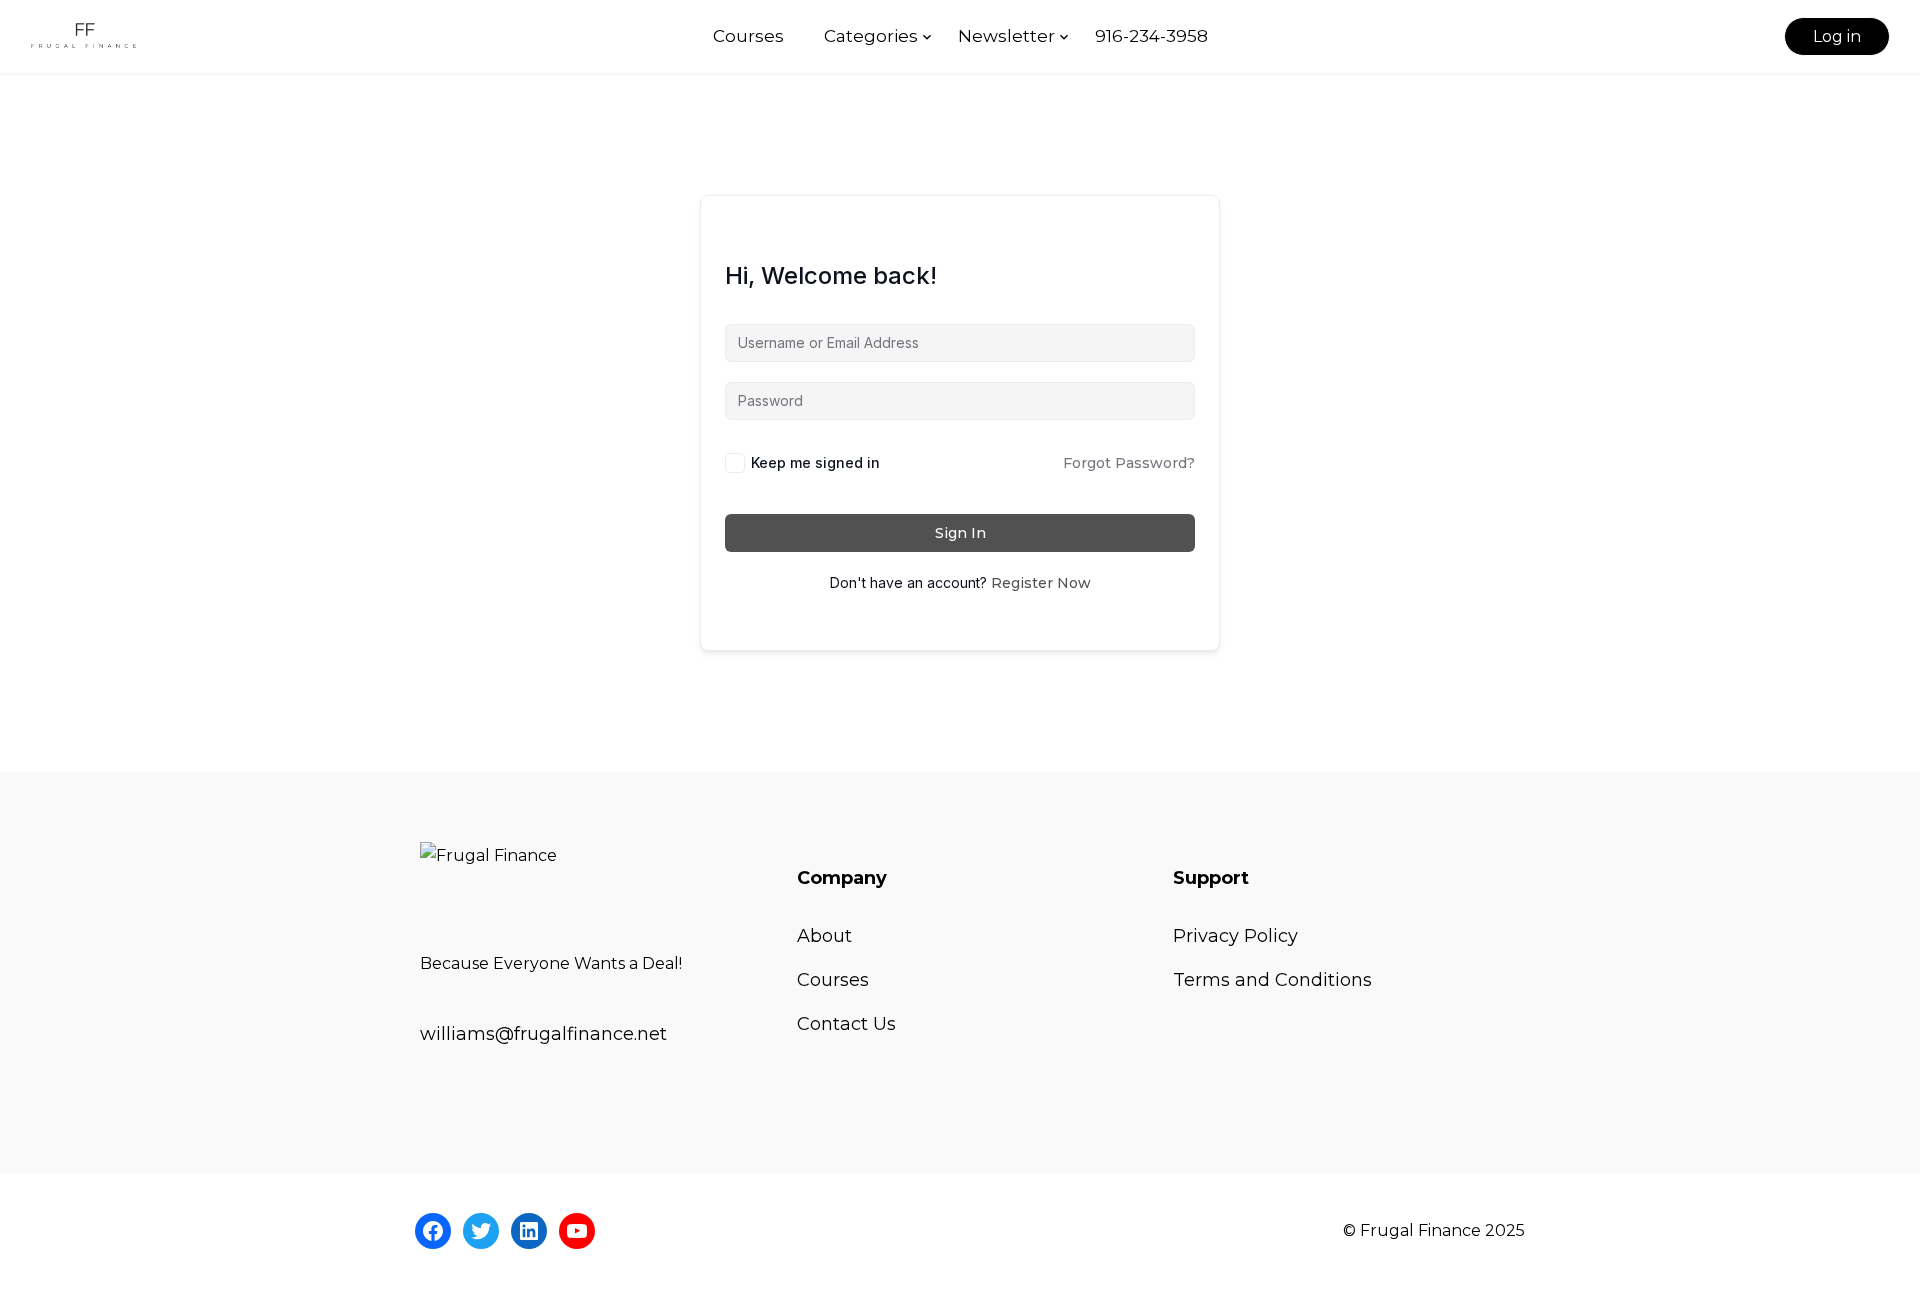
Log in (1837, 36)
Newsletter (1006, 36)
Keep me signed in (815, 462)
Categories (871, 36)
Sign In (960, 533)
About (824, 936)
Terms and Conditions (1272, 980)
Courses (748, 36)
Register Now (1041, 583)
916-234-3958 (1151, 36)
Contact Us (846, 1024)
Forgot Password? (1129, 463)
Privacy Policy (1235, 936)
